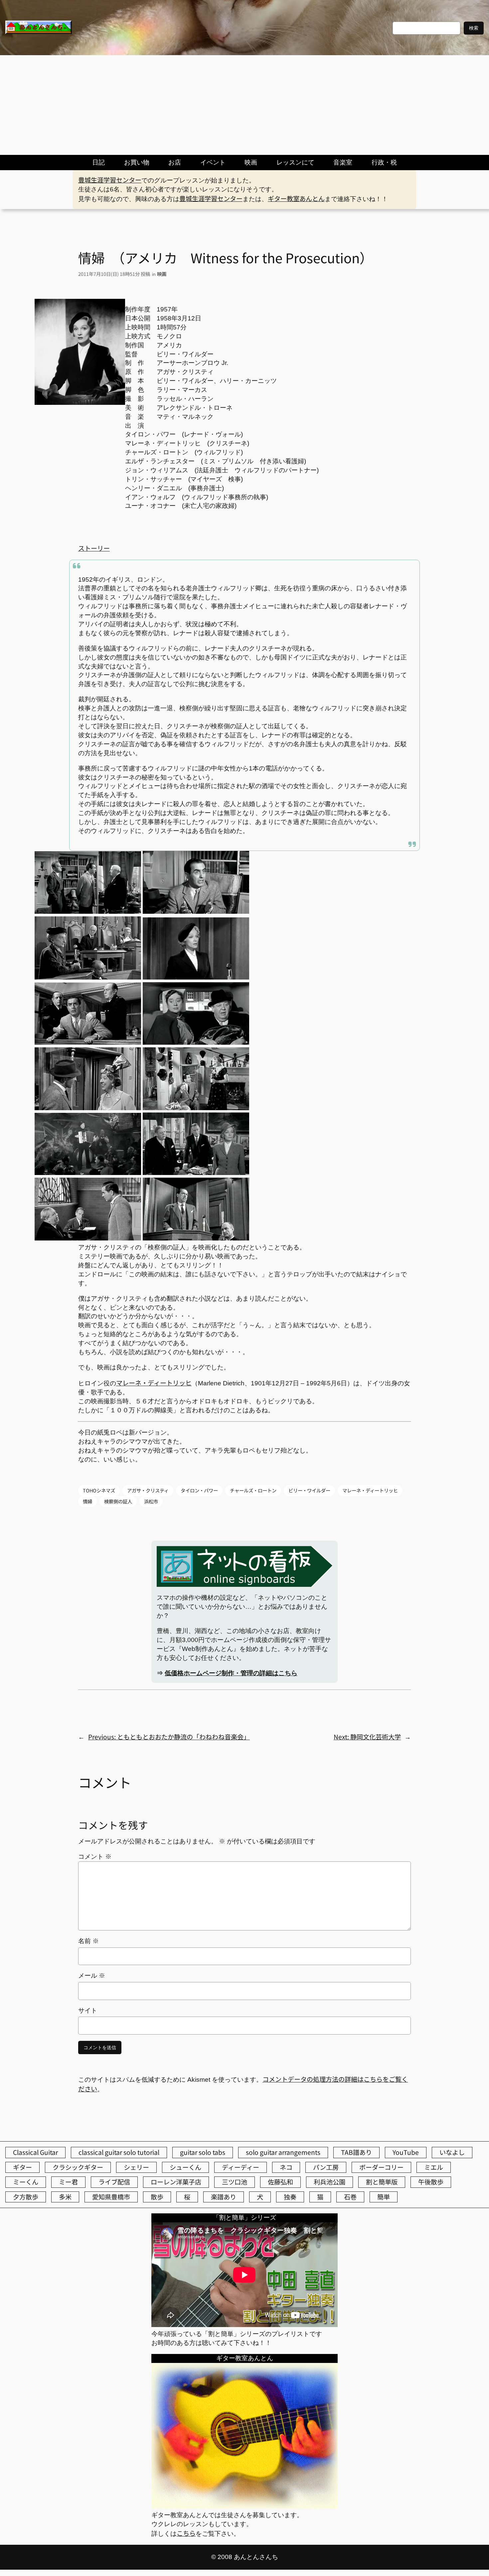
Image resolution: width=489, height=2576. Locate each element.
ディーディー (241, 2167)
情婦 (87, 1501)
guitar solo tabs (203, 2152)
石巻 (350, 2197)
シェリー (136, 2167)
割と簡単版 (382, 2182)
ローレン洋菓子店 (176, 2182)
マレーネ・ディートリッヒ (154, 1383)
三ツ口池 (235, 2182)
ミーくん (26, 2182)
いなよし (452, 2152)
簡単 (384, 2197)
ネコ (286, 2167)
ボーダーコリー (381, 2167)
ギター (22, 2167)
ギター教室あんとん (296, 198)
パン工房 (326, 2167)
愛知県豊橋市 (111, 2197)
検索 (474, 28)
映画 (162, 274)
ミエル (434, 2167)
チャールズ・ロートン (253, 1490)
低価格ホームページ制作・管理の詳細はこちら (231, 1673)
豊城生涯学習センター (110, 180)
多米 (65, 2197)
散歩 (157, 2197)
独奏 (290, 2197)
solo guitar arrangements (283, 2152)
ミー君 (68, 2182)
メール (92, 1976)
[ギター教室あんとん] (244, 2506)
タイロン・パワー (199, 1490)
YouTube (406, 2152)
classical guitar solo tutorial (119, 2152)
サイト (88, 2010)
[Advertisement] (244, 105)
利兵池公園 (329, 2182)
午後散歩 (431, 2182)
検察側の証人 (118, 1501)
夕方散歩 (26, 2197)
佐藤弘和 (280, 2182)
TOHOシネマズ (99, 1490)
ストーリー (94, 548)
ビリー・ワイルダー (309, 1490)
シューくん (185, 2167)
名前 (88, 1941)
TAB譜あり (356, 2152)
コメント (95, 1857)
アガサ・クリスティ (148, 1490)
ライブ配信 (114, 2182)
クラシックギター (78, 2167)
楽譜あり (224, 2197)
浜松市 (151, 1501)
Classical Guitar (35, 2152)
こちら (186, 2533)
